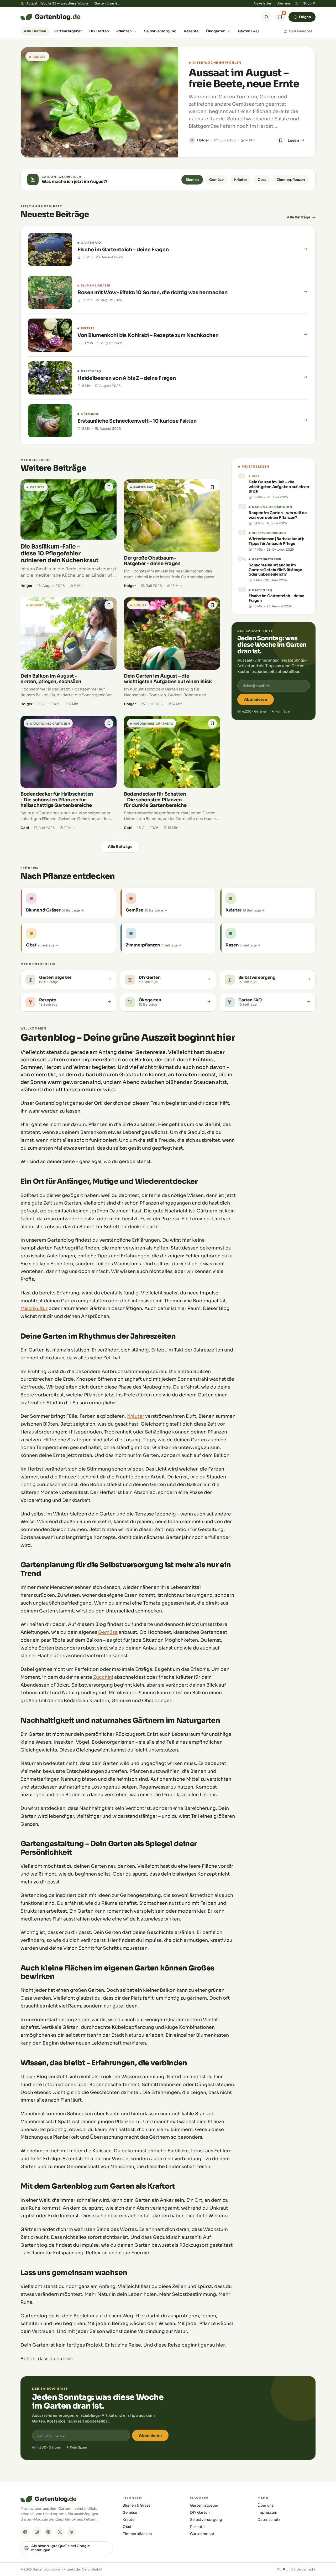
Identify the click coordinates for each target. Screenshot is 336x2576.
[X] (60, 2532)
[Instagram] (37, 2532)
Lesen (293, 140)
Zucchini (103, 1677)
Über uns (283, 3)
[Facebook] (25, 2532)
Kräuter (241, 180)
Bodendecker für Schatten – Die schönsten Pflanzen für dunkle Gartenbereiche (155, 800)
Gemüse (216, 180)
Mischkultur (34, 1308)
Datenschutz (269, 2520)
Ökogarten (216, 31)
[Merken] (281, 140)
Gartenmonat (301, 31)
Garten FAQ (248, 31)
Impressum (267, 2513)
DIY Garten (99, 31)
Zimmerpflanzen (291, 180)
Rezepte (191, 31)
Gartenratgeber (68, 31)
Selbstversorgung (160, 31)
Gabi (25, 828)
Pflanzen (124, 31)
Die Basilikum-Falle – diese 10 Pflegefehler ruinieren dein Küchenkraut (60, 553)
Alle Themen (35, 31)
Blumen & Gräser (137, 2505)
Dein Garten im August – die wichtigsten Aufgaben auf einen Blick (168, 679)
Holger (203, 140)
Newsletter (263, 3)
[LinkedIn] (71, 2532)
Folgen (305, 17)
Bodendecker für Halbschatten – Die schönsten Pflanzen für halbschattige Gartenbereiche (57, 800)
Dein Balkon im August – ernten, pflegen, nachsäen (51, 679)
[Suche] (266, 17)
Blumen (192, 180)
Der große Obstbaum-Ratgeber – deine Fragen (152, 561)
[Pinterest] (48, 2532)
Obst (262, 180)
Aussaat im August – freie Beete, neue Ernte (244, 78)
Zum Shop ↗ (305, 3)
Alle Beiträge (299, 217)
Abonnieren (256, 699)
